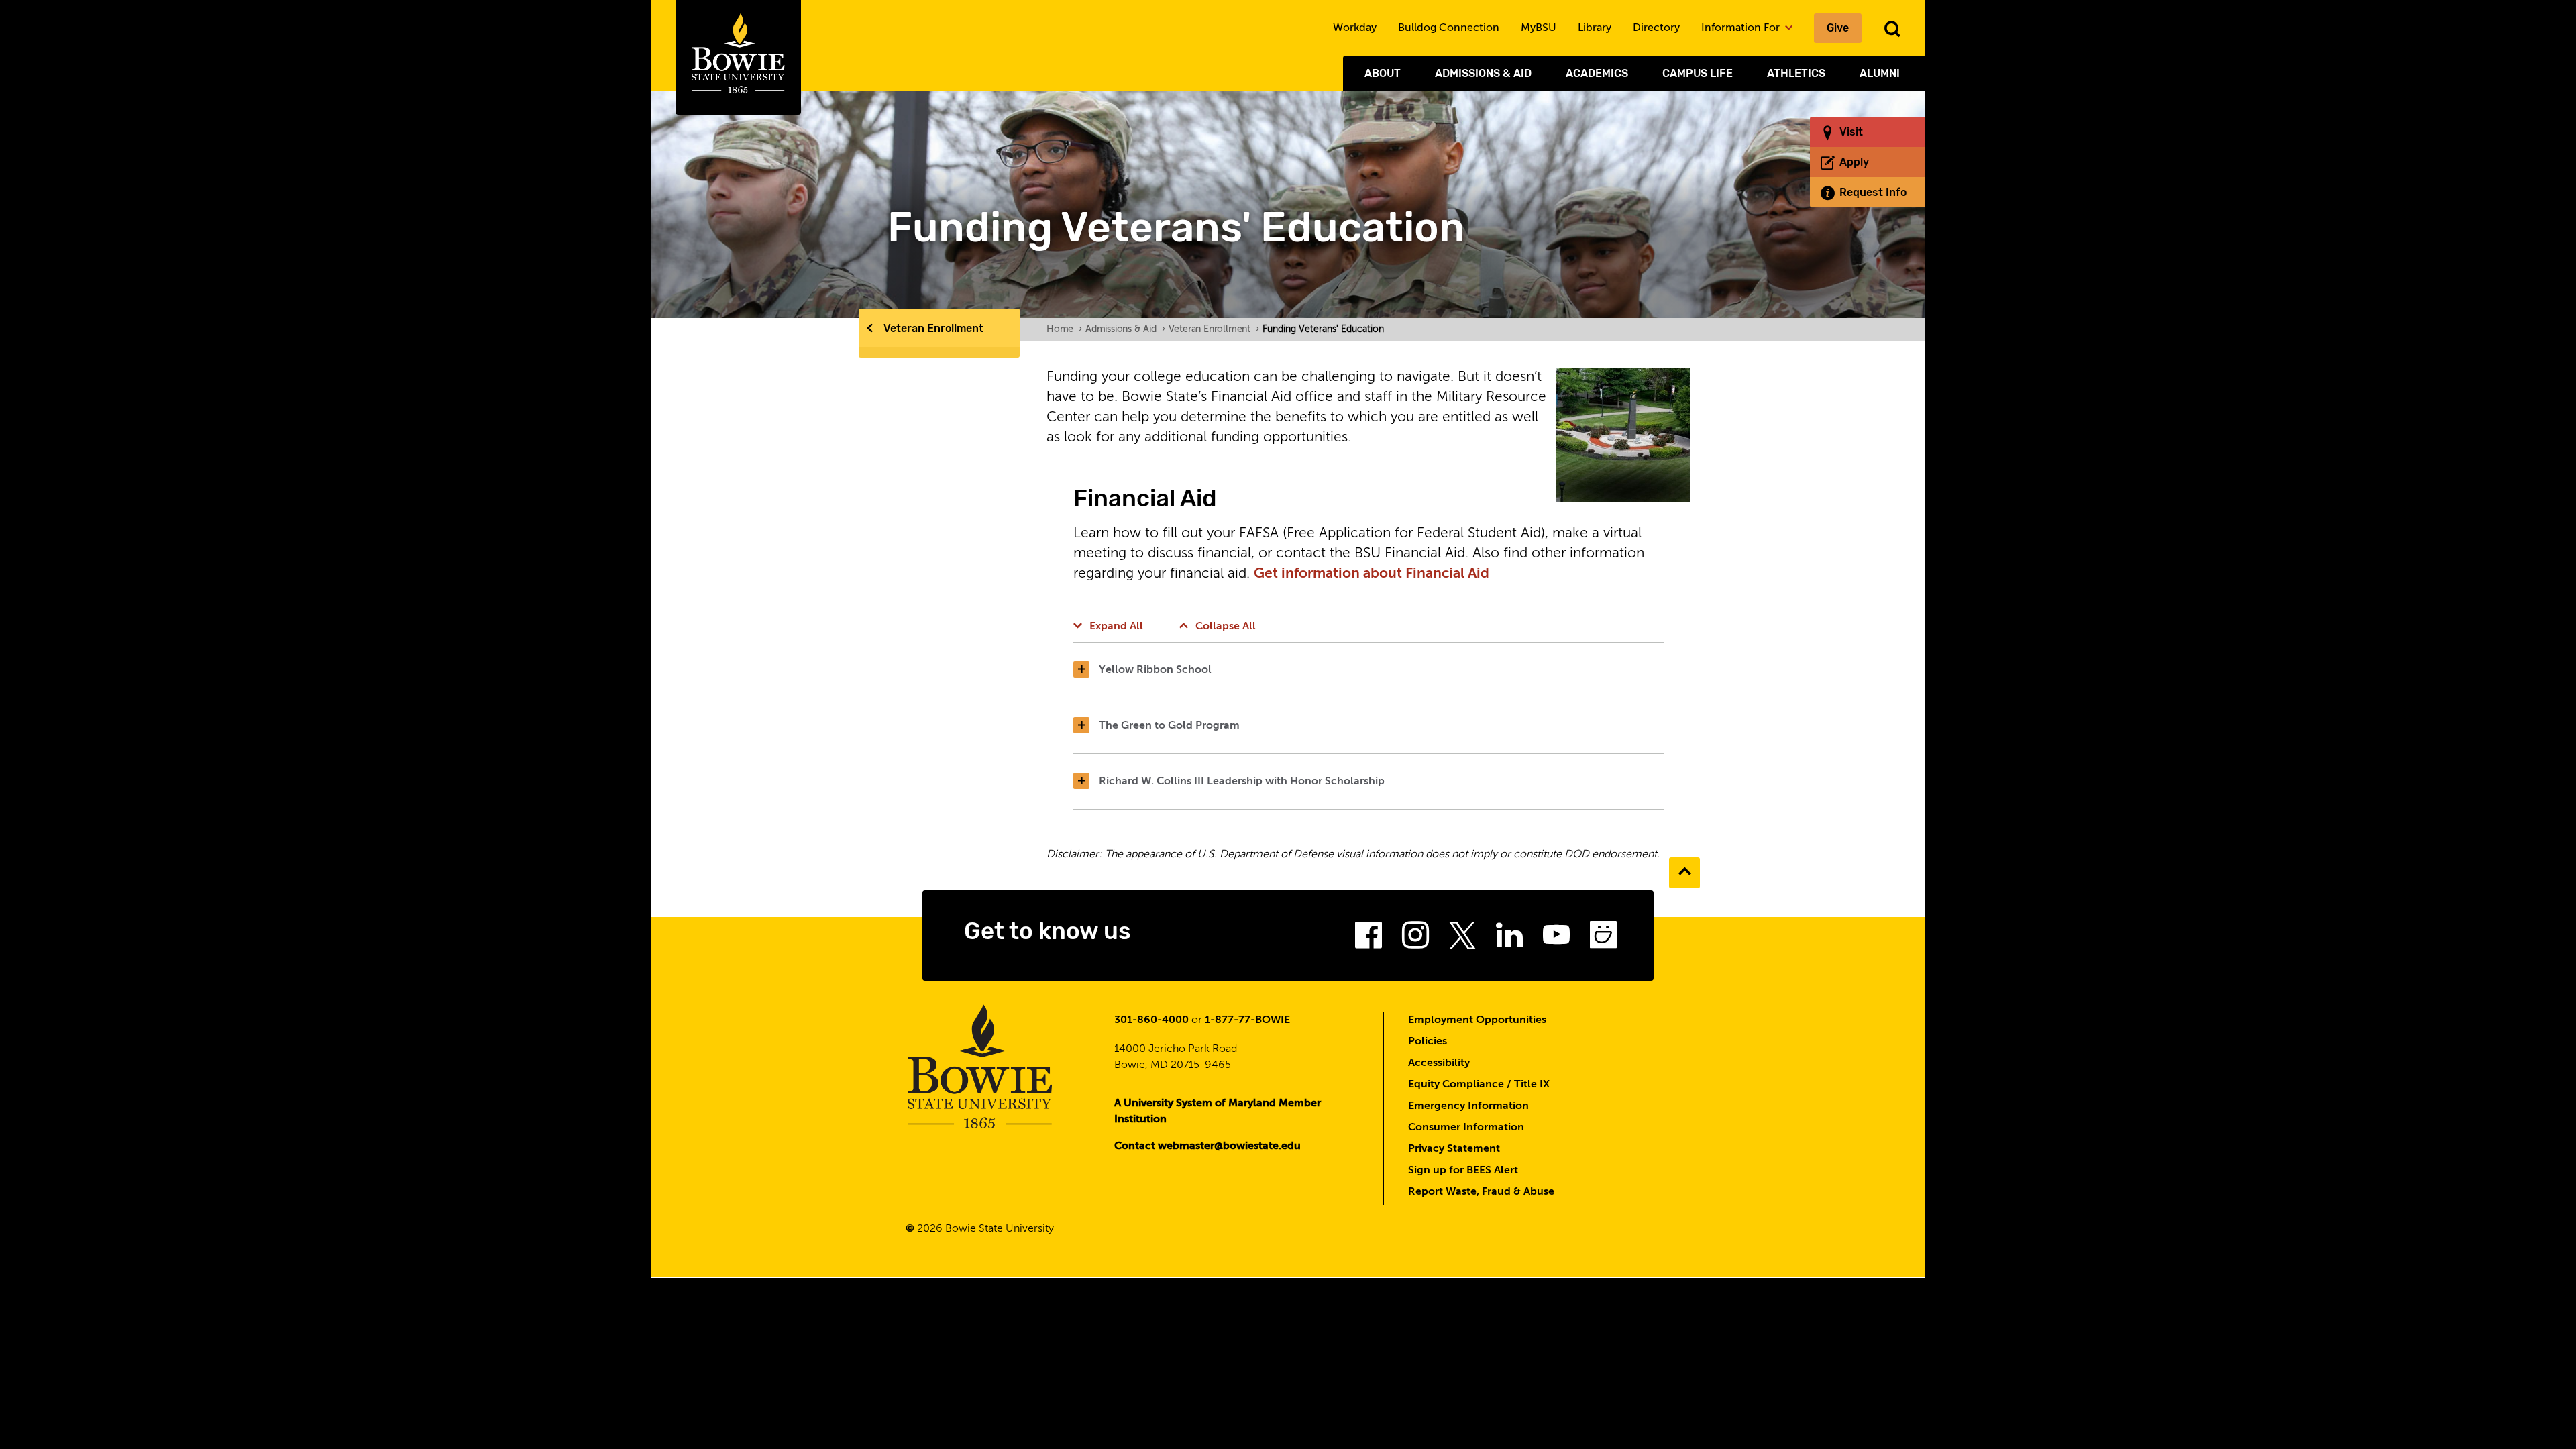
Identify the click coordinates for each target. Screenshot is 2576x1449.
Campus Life (1698, 73)
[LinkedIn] (1509, 939)
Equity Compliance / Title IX (1479, 1085)
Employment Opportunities (1477, 1020)
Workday (1355, 28)
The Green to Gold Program (1169, 726)
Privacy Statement (1454, 1149)
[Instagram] (1415, 939)
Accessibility (1439, 1063)
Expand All (1116, 627)
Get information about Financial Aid (1373, 574)
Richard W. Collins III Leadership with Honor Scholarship (1242, 782)
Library (1595, 28)
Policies (1428, 1042)
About (1383, 73)
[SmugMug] (1603, 939)
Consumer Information (1466, 1128)
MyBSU (1539, 28)
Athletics (1796, 73)
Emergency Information (1468, 1106)
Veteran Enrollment (933, 328)
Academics (1597, 73)
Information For (1742, 28)
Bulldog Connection (1449, 28)
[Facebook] (1368, 939)
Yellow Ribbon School (1155, 670)
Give (1838, 28)
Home (1064, 329)
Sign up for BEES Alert (1463, 1171)
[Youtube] (1556, 939)
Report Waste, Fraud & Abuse (1481, 1192)
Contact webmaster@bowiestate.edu (1207, 1146)
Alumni (1880, 73)
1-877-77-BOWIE (1247, 1020)
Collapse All (1226, 627)
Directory (1656, 28)
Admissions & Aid (1483, 73)
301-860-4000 (1151, 1020)
